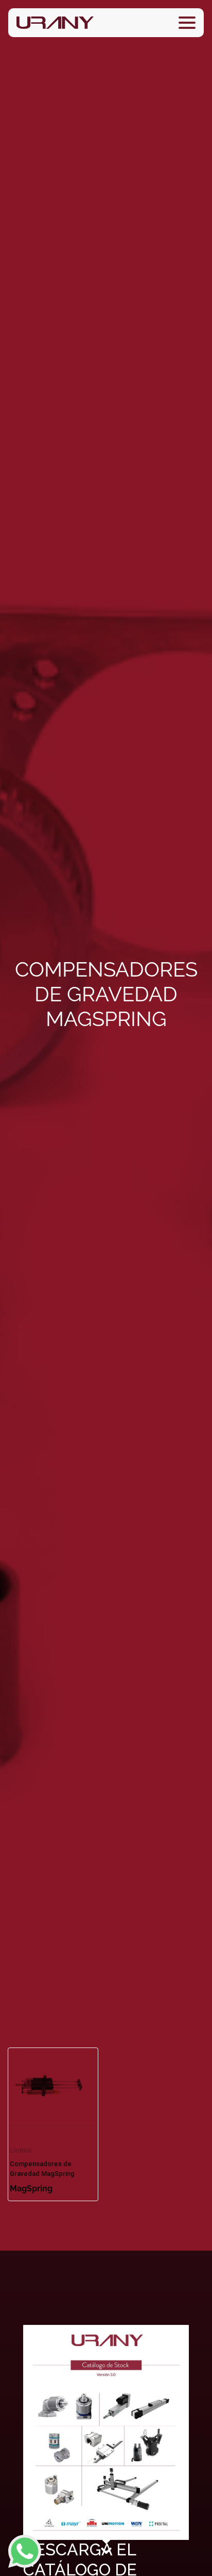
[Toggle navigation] (187, 23)
